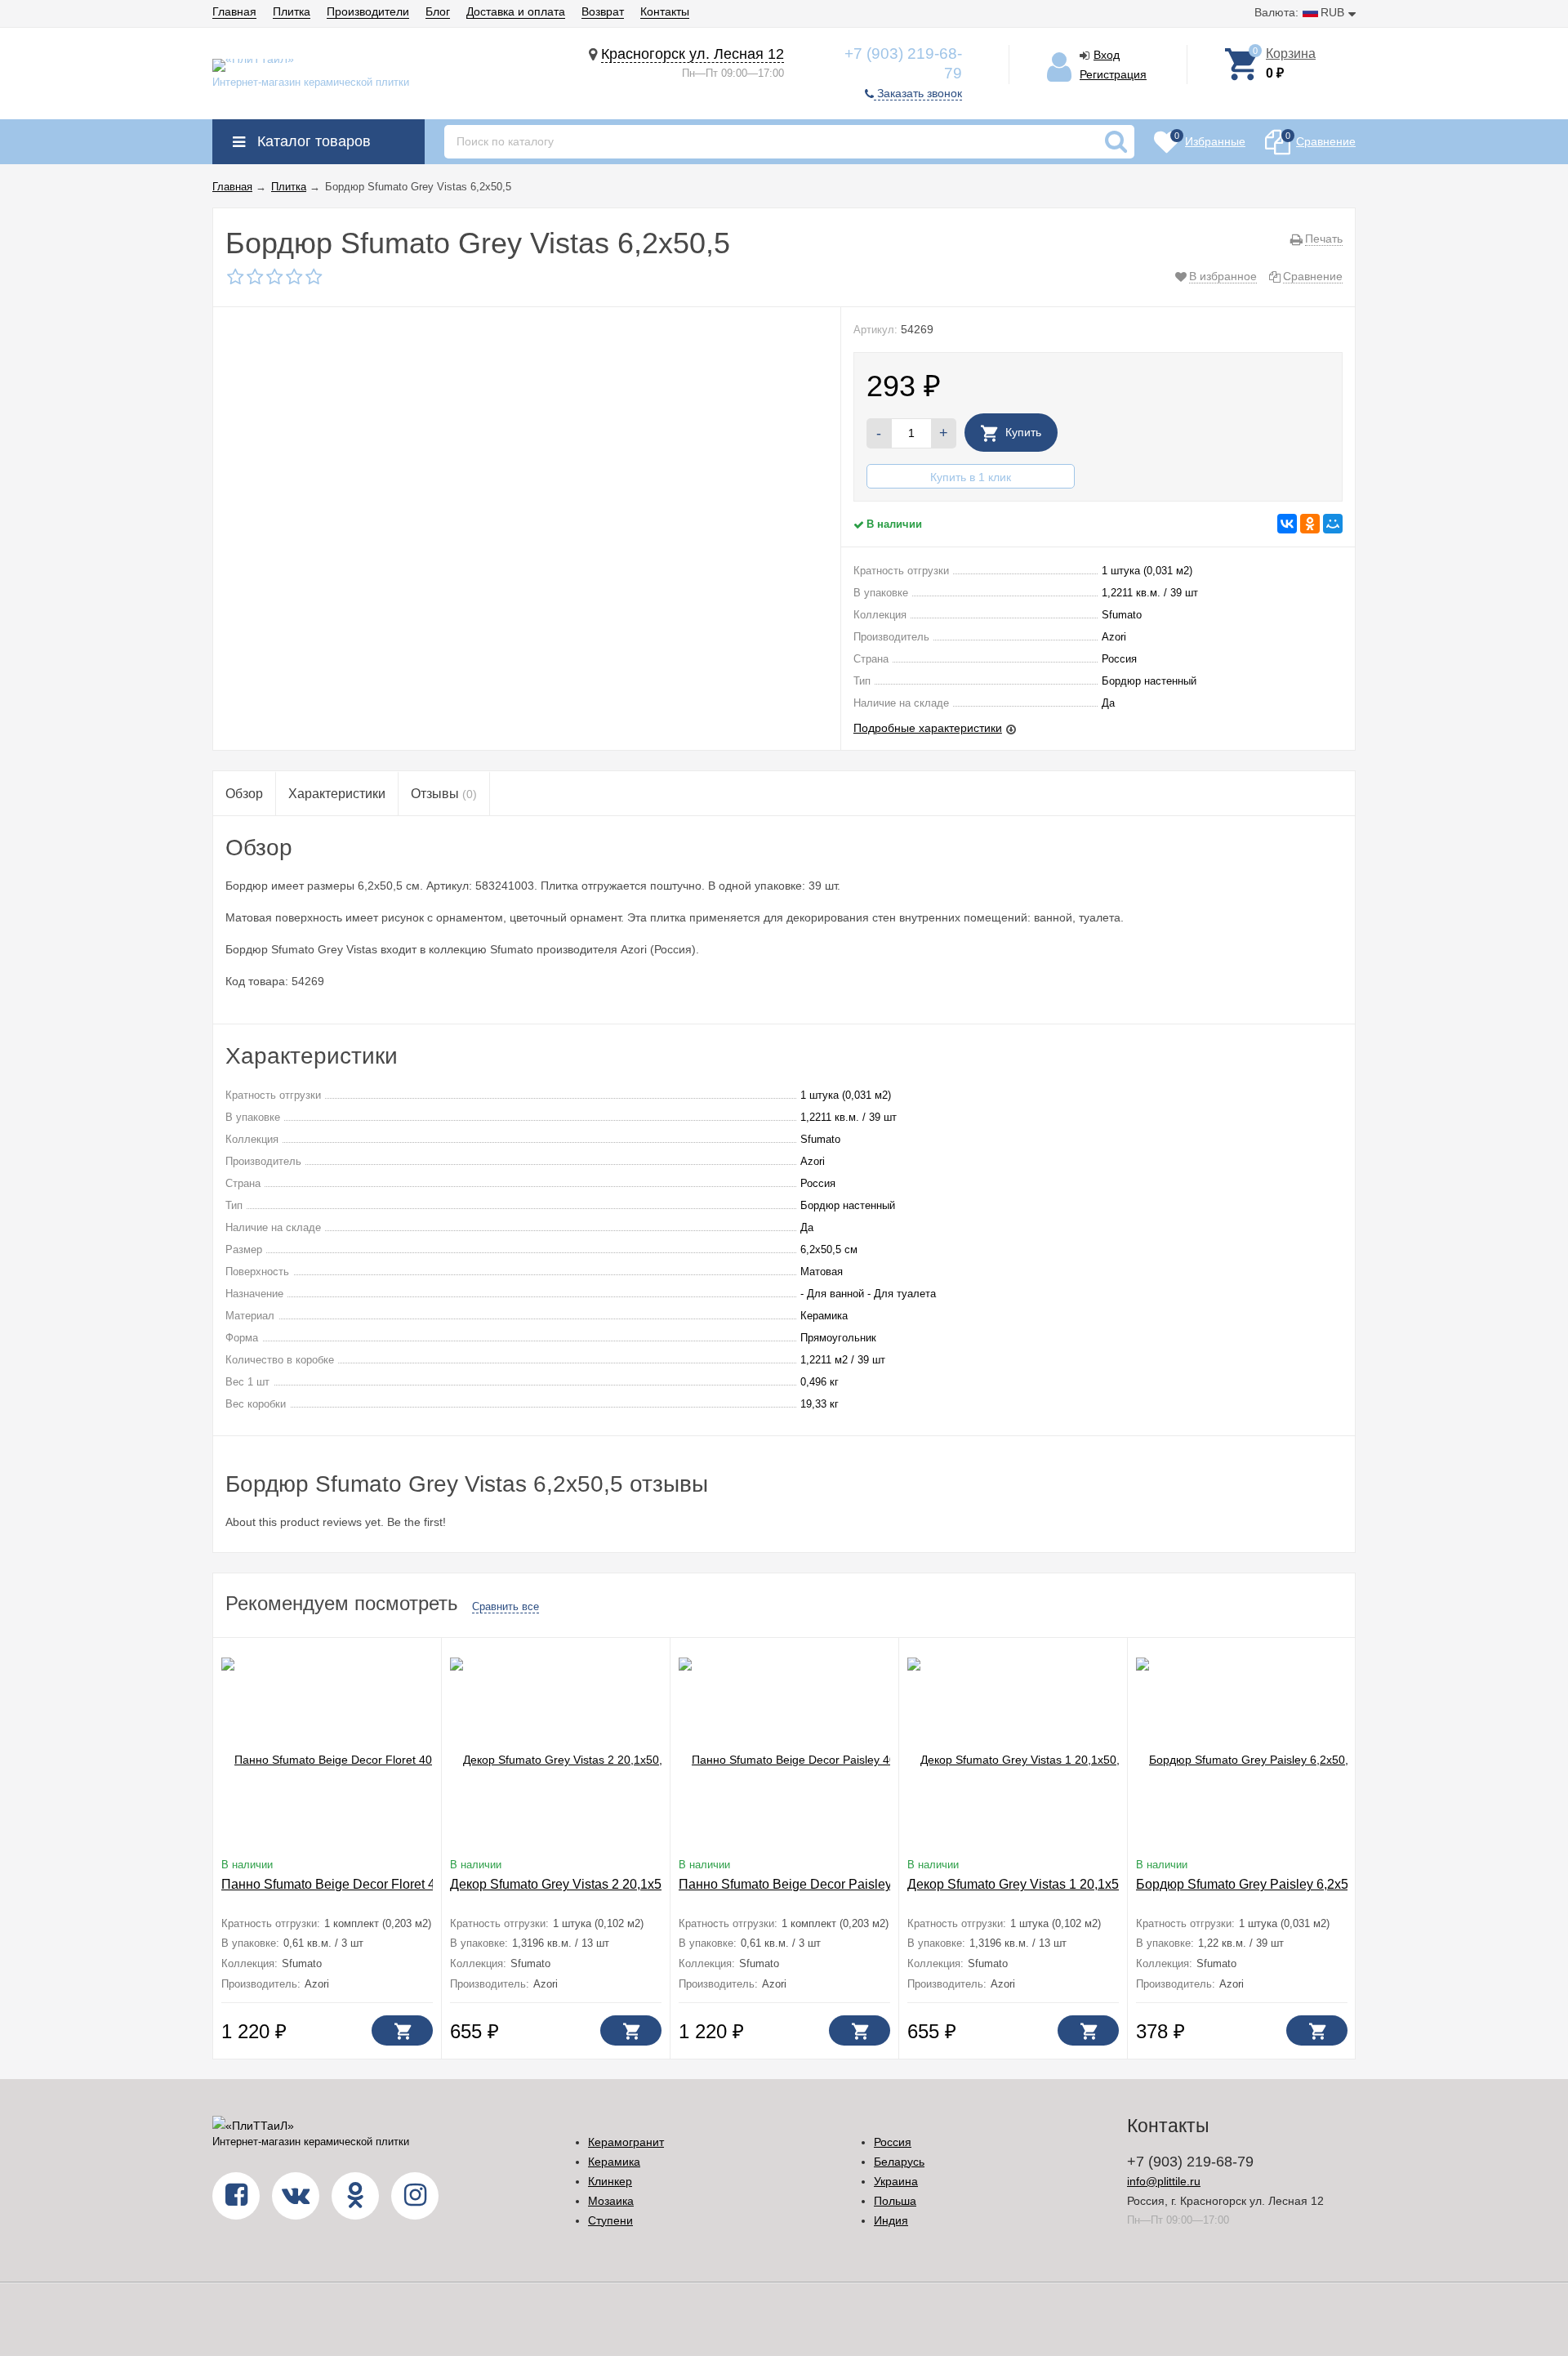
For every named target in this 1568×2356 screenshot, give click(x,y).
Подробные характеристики (928, 728)
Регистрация (1113, 74)
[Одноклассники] (1310, 524)
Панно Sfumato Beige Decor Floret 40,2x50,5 (353, 1884)
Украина (896, 2181)
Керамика (614, 2162)
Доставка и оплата (516, 11)
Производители (368, 11)
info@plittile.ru (1164, 2181)
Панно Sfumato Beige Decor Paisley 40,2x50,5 (815, 1884)
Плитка (292, 11)
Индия (891, 2220)
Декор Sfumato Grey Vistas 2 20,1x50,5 (565, 1884)
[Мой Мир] (1333, 524)
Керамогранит (626, 2142)
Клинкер (610, 2181)
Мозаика (611, 2201)
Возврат (603, 11)
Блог (438, 11)
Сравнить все (506, 1606)
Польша (895, 2201)
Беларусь (899, 2162)
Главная (234, 11)
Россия (893, 2142)
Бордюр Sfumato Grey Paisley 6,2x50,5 (1251, 1884)
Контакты (665, 11)
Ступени (610, 2220)
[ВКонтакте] (1287, 524)
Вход (1107, 55)
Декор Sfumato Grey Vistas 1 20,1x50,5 (1022, 1884)
